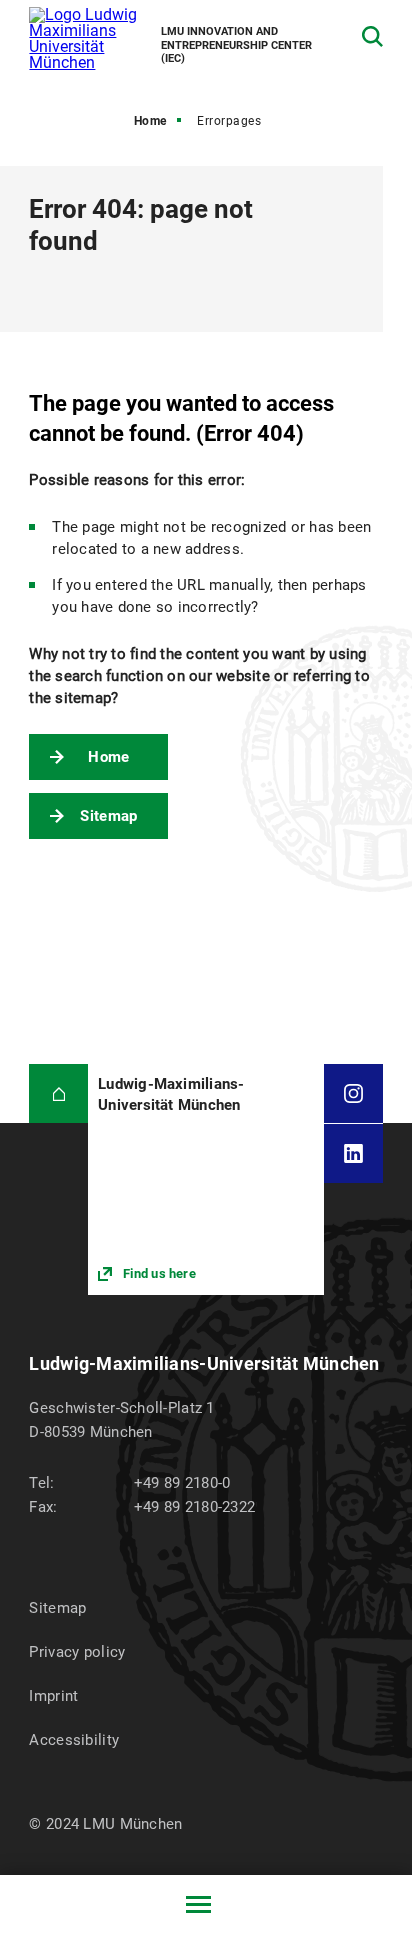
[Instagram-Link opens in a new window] (353, 1093)
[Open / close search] (372, 36)
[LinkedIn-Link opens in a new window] (353, 1153)
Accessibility (74, 1740)
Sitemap (108, 816)
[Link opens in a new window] (205, 1179)
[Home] (58, 1093)
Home (150, 121)
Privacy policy (77, 1652)
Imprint (53, 1696)
